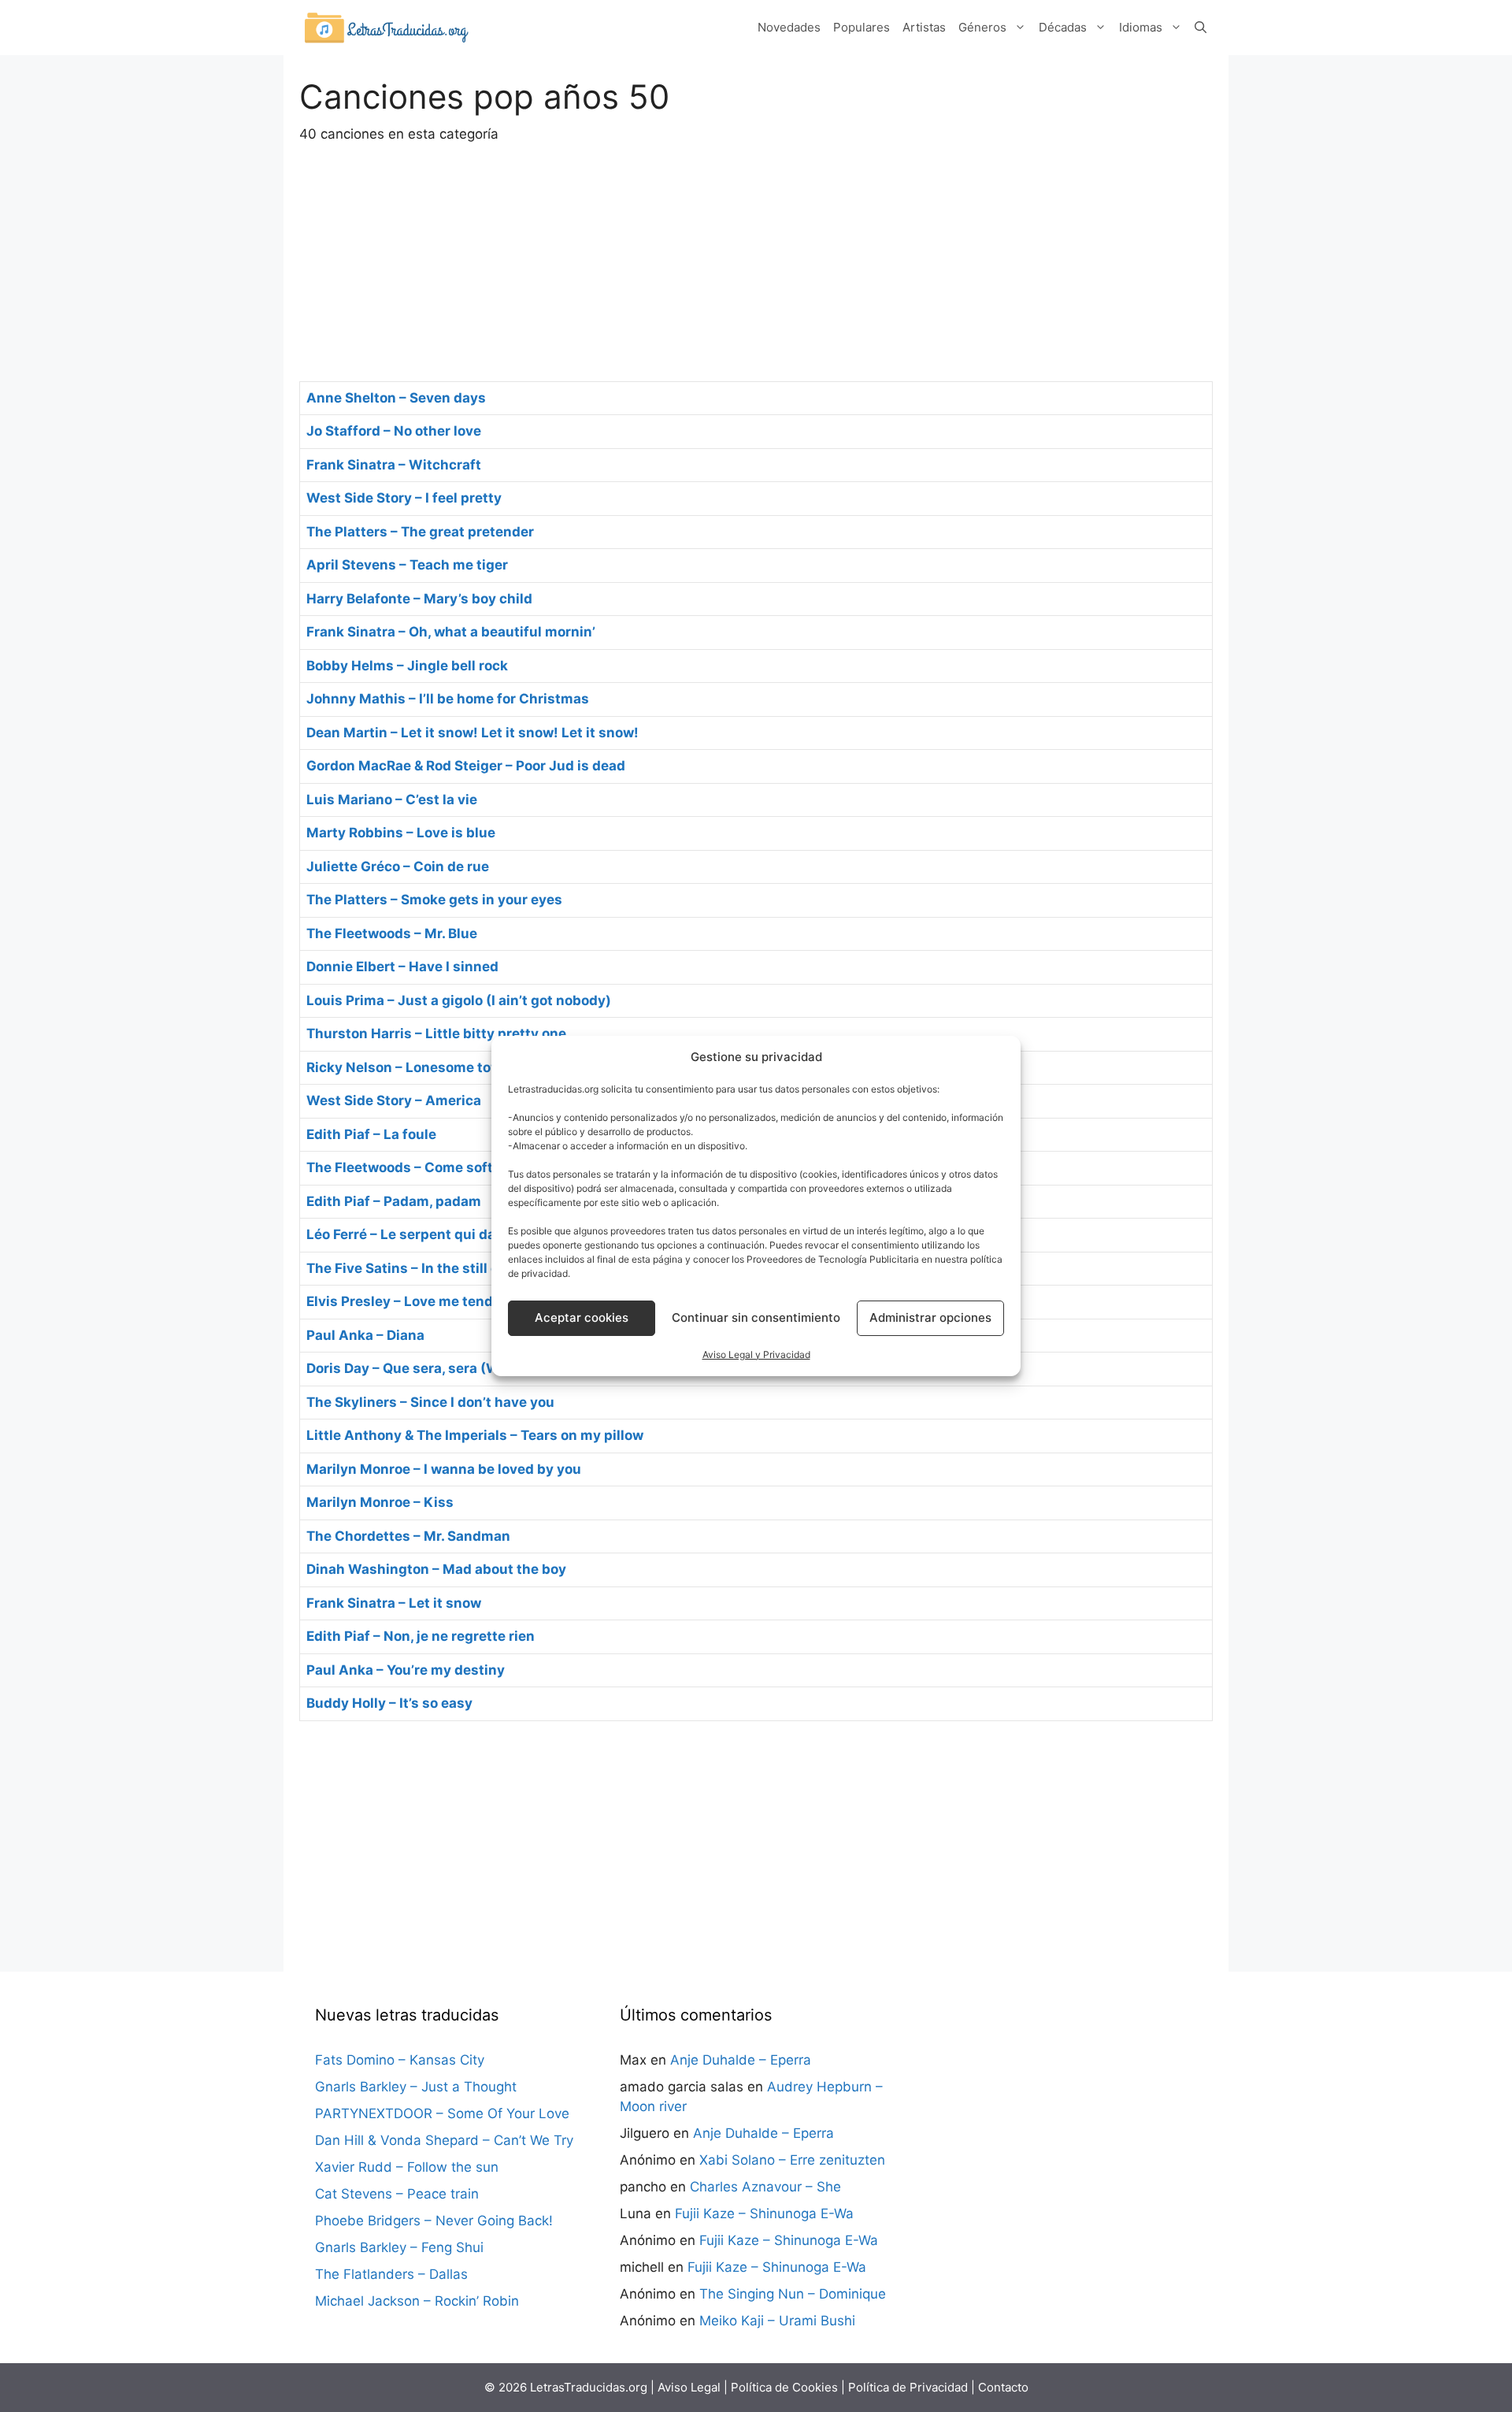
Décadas (1063, 27)
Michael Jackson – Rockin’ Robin (417, 2301)
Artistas (924, 27)
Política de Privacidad (908, 2387)
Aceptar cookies (582, 1317)
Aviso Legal (689, 2387)
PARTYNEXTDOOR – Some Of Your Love (442, 2113)
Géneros (982, 27)
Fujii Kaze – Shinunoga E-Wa (764, 2213)
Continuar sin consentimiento (756, 1317)
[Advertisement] (756, 263)
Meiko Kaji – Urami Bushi (777, 2321)
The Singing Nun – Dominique (793, 2294)
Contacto (1003, 2387)
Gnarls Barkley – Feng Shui (399, 2247)
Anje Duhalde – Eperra (741, 2060)
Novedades (789, 27)
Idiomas (1141, 27)
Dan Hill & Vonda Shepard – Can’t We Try (444, 2140)
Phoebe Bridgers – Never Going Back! (434, 2221)
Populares (862, 27)
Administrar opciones (930, 1317)
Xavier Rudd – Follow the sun (407, 2167)
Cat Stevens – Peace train (397, 2194)
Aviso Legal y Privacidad (756, 1354)
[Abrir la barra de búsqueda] (1201, 28)
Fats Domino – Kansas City (400, 2060)
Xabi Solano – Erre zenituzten (792, 2160)
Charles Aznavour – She (765, 2187)
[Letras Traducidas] (386, 27)
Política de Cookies (784, 2387)
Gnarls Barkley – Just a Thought (416, 2087)
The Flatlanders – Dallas (391, 2274)
